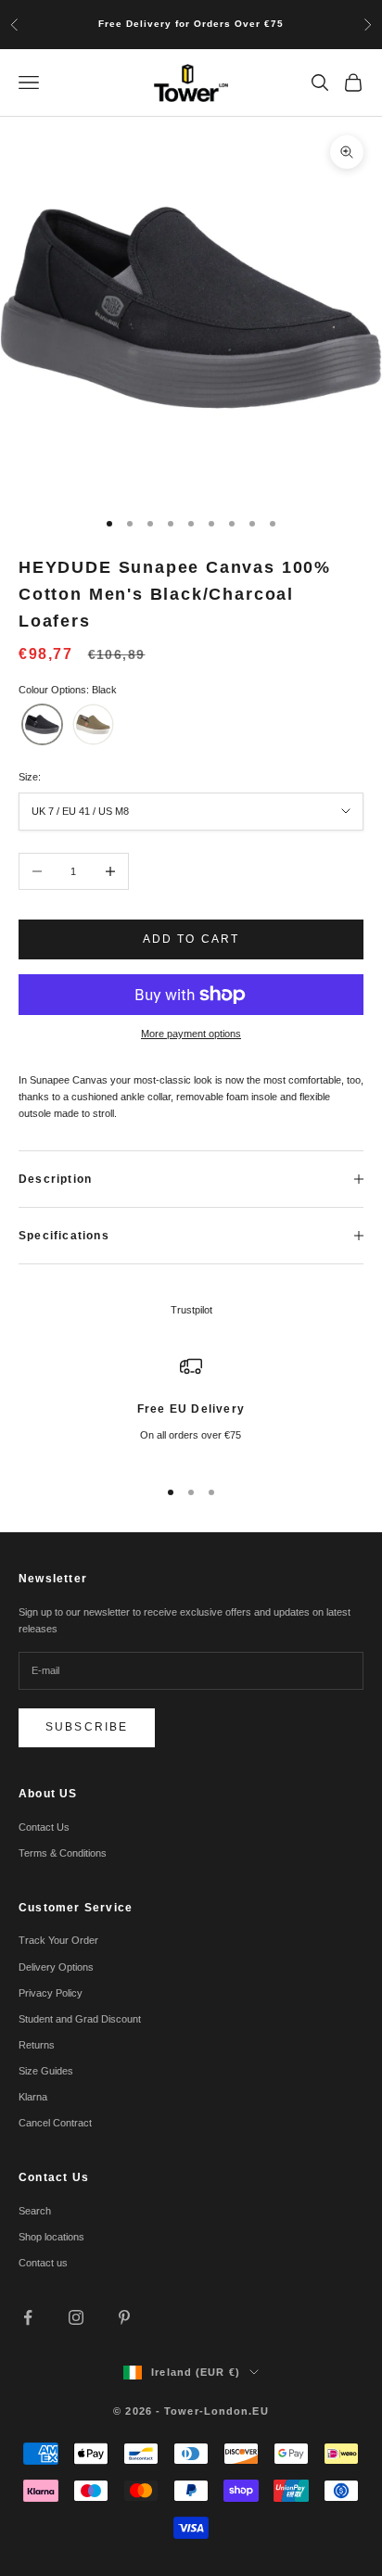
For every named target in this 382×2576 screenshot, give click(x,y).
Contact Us (44, 1827)
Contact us (43, 2263)
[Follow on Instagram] (76, 2317)
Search (35, 2211)
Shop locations (51, 2237)
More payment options (191, 1034)
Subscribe (87, 1727)
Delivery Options (56, 1967)
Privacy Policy (51, 1993)
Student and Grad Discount (80, 2019)
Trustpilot (191, 1310)
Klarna (33, 2097)
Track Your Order (58, 1940)
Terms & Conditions (63, 1853)
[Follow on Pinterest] (124, 2317)
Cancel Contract (55, 2123)
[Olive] (93, 724)
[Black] (42, 724)
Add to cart (191, 939)
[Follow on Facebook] (28, 2317)
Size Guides (46, 2071)
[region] (191, 1408)
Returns (37, 2045)
